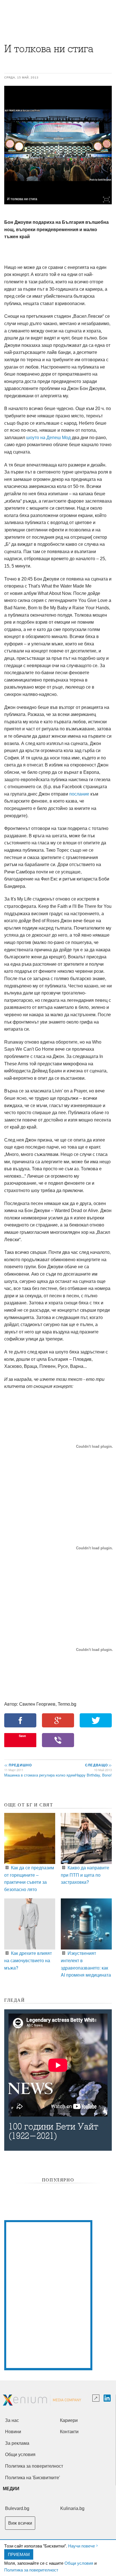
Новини (13, 2432)
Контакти (69, 2432)
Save (22, 1736)
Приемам (19, 2554)
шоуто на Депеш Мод (48, 438)
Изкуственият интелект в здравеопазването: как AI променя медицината (86, 1964)
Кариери (69, 2420)
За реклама (17, 2443)
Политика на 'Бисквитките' (33, 2478)
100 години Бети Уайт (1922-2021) (53, 2131)
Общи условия (79, 2563)
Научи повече (82, 2546)
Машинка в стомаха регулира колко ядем (40, 1775)
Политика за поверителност (31, 2570)
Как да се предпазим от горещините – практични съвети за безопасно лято (29, 1878)
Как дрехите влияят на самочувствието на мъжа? (28, 1960)
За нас (12, 2420)
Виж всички (20, 2523)
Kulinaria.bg (72, 2508)
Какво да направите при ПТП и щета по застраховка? (85, 1875)
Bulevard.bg (17, 2508)
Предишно (18, 1765)
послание (79, 794)
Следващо (98, 1765)
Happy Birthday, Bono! (93, 1775)
